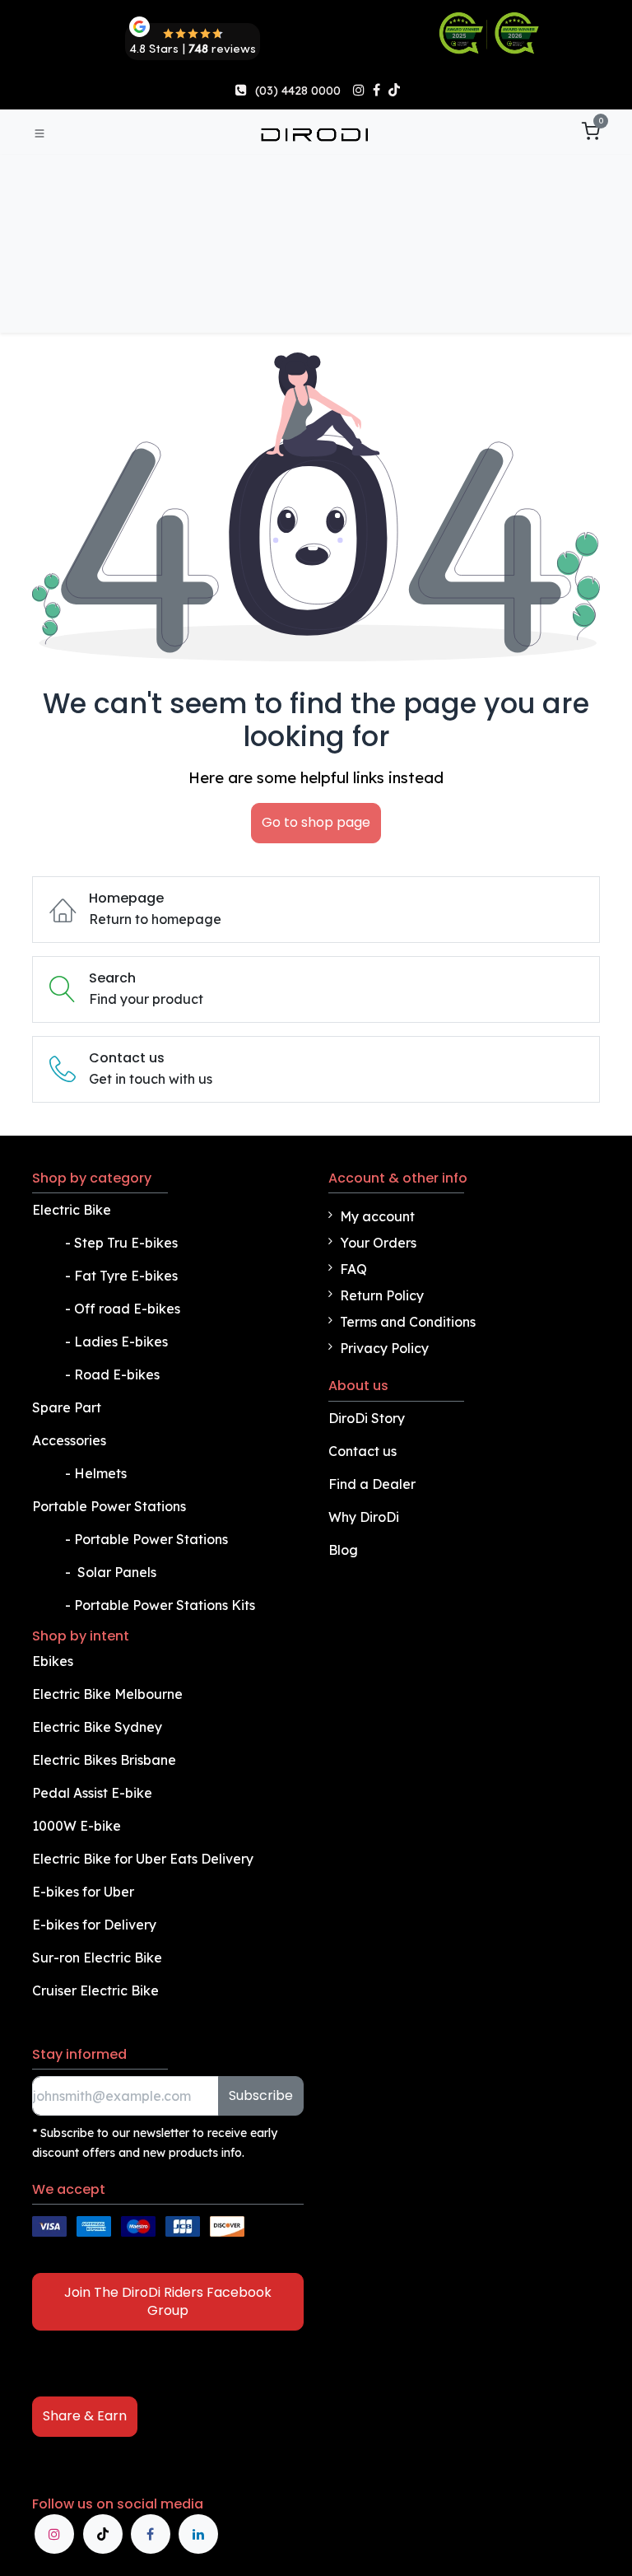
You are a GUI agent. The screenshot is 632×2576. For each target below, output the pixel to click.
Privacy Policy (384, 1348)
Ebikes (53, 1661)
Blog (343, 1550)
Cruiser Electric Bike (97, 1990)
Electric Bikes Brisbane (106, 1760)
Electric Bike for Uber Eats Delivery (144, 1859)
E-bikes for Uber (83, 1892)
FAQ (353, 1269)
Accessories (69, 1440)
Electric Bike (73, 1210)
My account (377, 1216)
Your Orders (378, 1243)
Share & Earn (85, 2416)
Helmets (100, 1473)
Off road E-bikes (127, 1309)
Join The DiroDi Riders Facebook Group (168, 2301)
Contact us (362, 1451)
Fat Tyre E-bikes (128, 1276)
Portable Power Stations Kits (166, 1605)
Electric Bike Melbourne (109, 1694)
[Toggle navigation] (39, 133)
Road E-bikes (118, 1374)
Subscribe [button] (261, 2095)
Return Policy (382, 1295)
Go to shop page (316, 822)
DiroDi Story (367, 1418)
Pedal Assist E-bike (92, 1793)
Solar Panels (117, 1572)
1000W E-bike (77, 1826)
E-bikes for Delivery (96, 1925)
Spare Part (67, 1407)
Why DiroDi (364, 1517)
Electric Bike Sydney (99, 1727)
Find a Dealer (372, 1484)
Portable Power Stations (111, 1506)
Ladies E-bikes (121, 1342)
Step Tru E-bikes (126, 1243)
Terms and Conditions (408, 1322)
